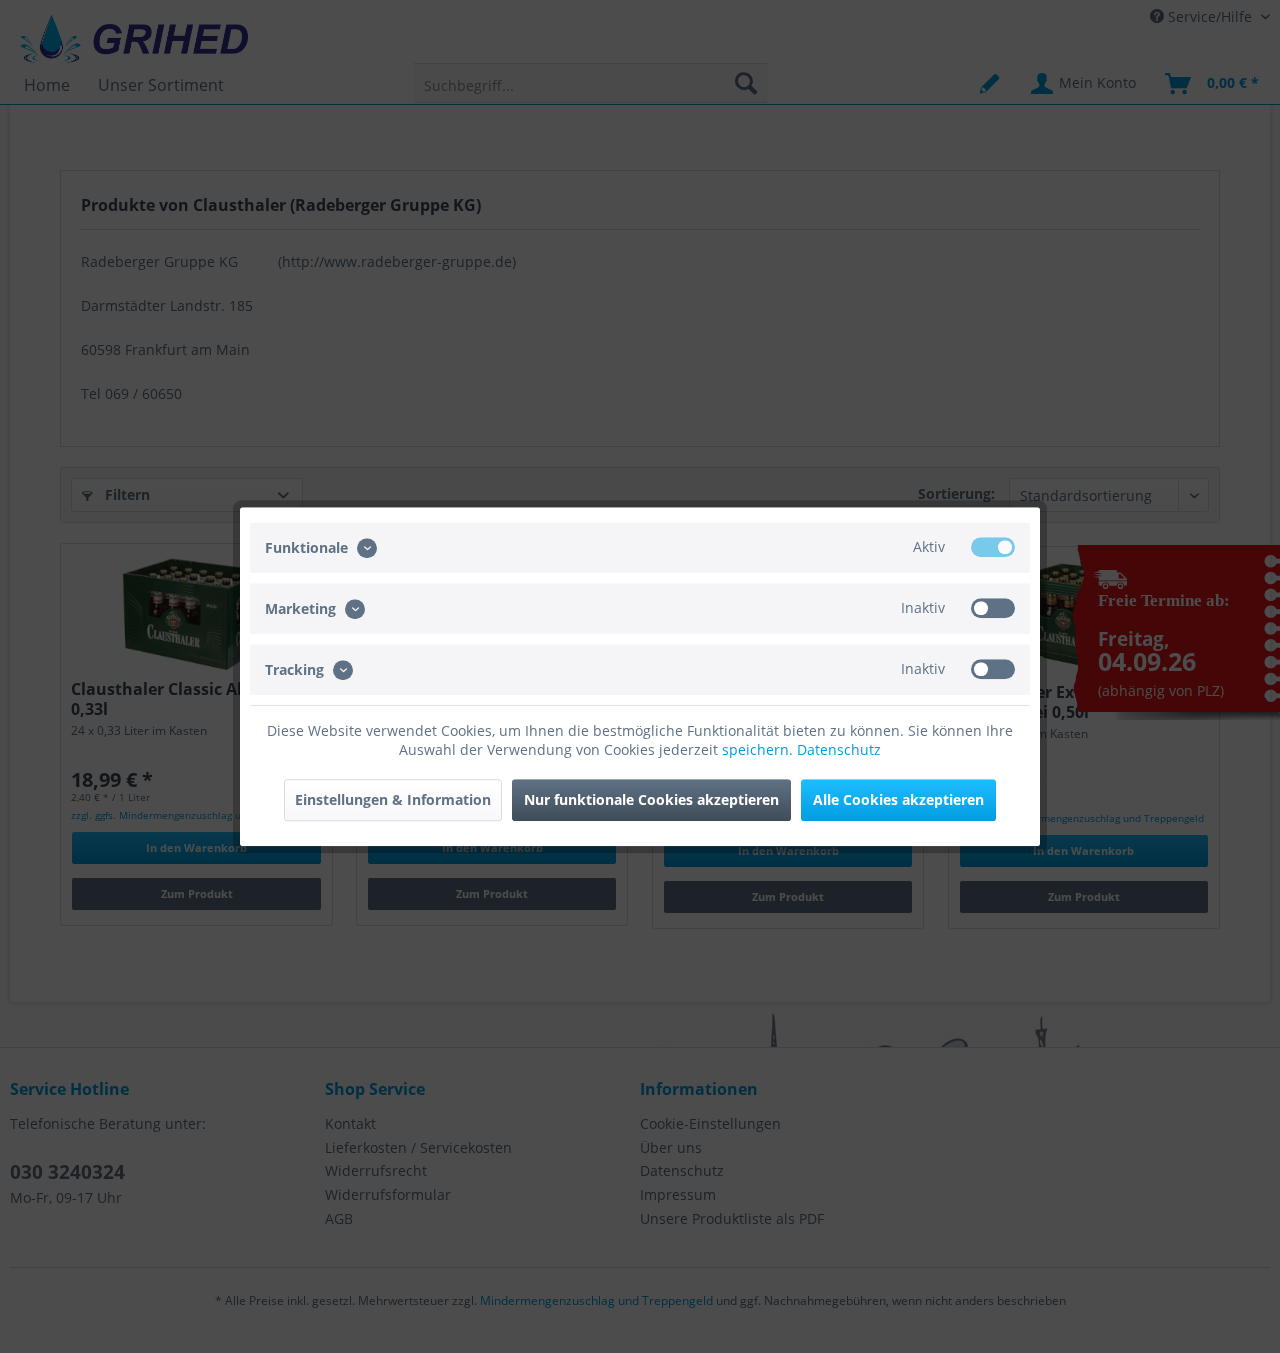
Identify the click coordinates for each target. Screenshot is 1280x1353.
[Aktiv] (993, 547)
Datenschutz (839, 749)
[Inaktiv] (993, 608)
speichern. (759, 749)
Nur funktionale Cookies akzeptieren (651, 799)
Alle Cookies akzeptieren (898, 799)
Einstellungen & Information (393, 799)
